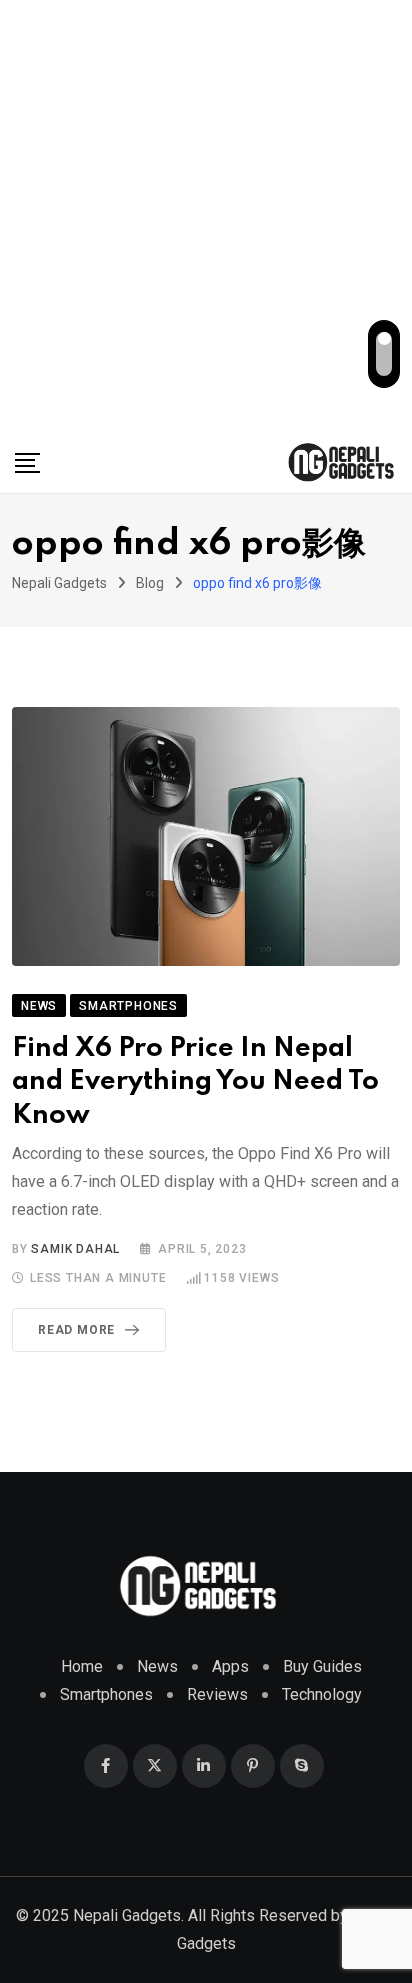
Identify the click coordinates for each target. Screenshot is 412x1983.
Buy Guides (322, 1666)
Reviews (217, 1694)
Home (82, 1666)
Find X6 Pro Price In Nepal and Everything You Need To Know (195, 1082)
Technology (322, 1694)
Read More (76, 1330)
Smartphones (106, 1694)
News (157, 1666)
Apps (230, 1666)
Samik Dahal (75, 1249)
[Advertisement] (206, 216)
